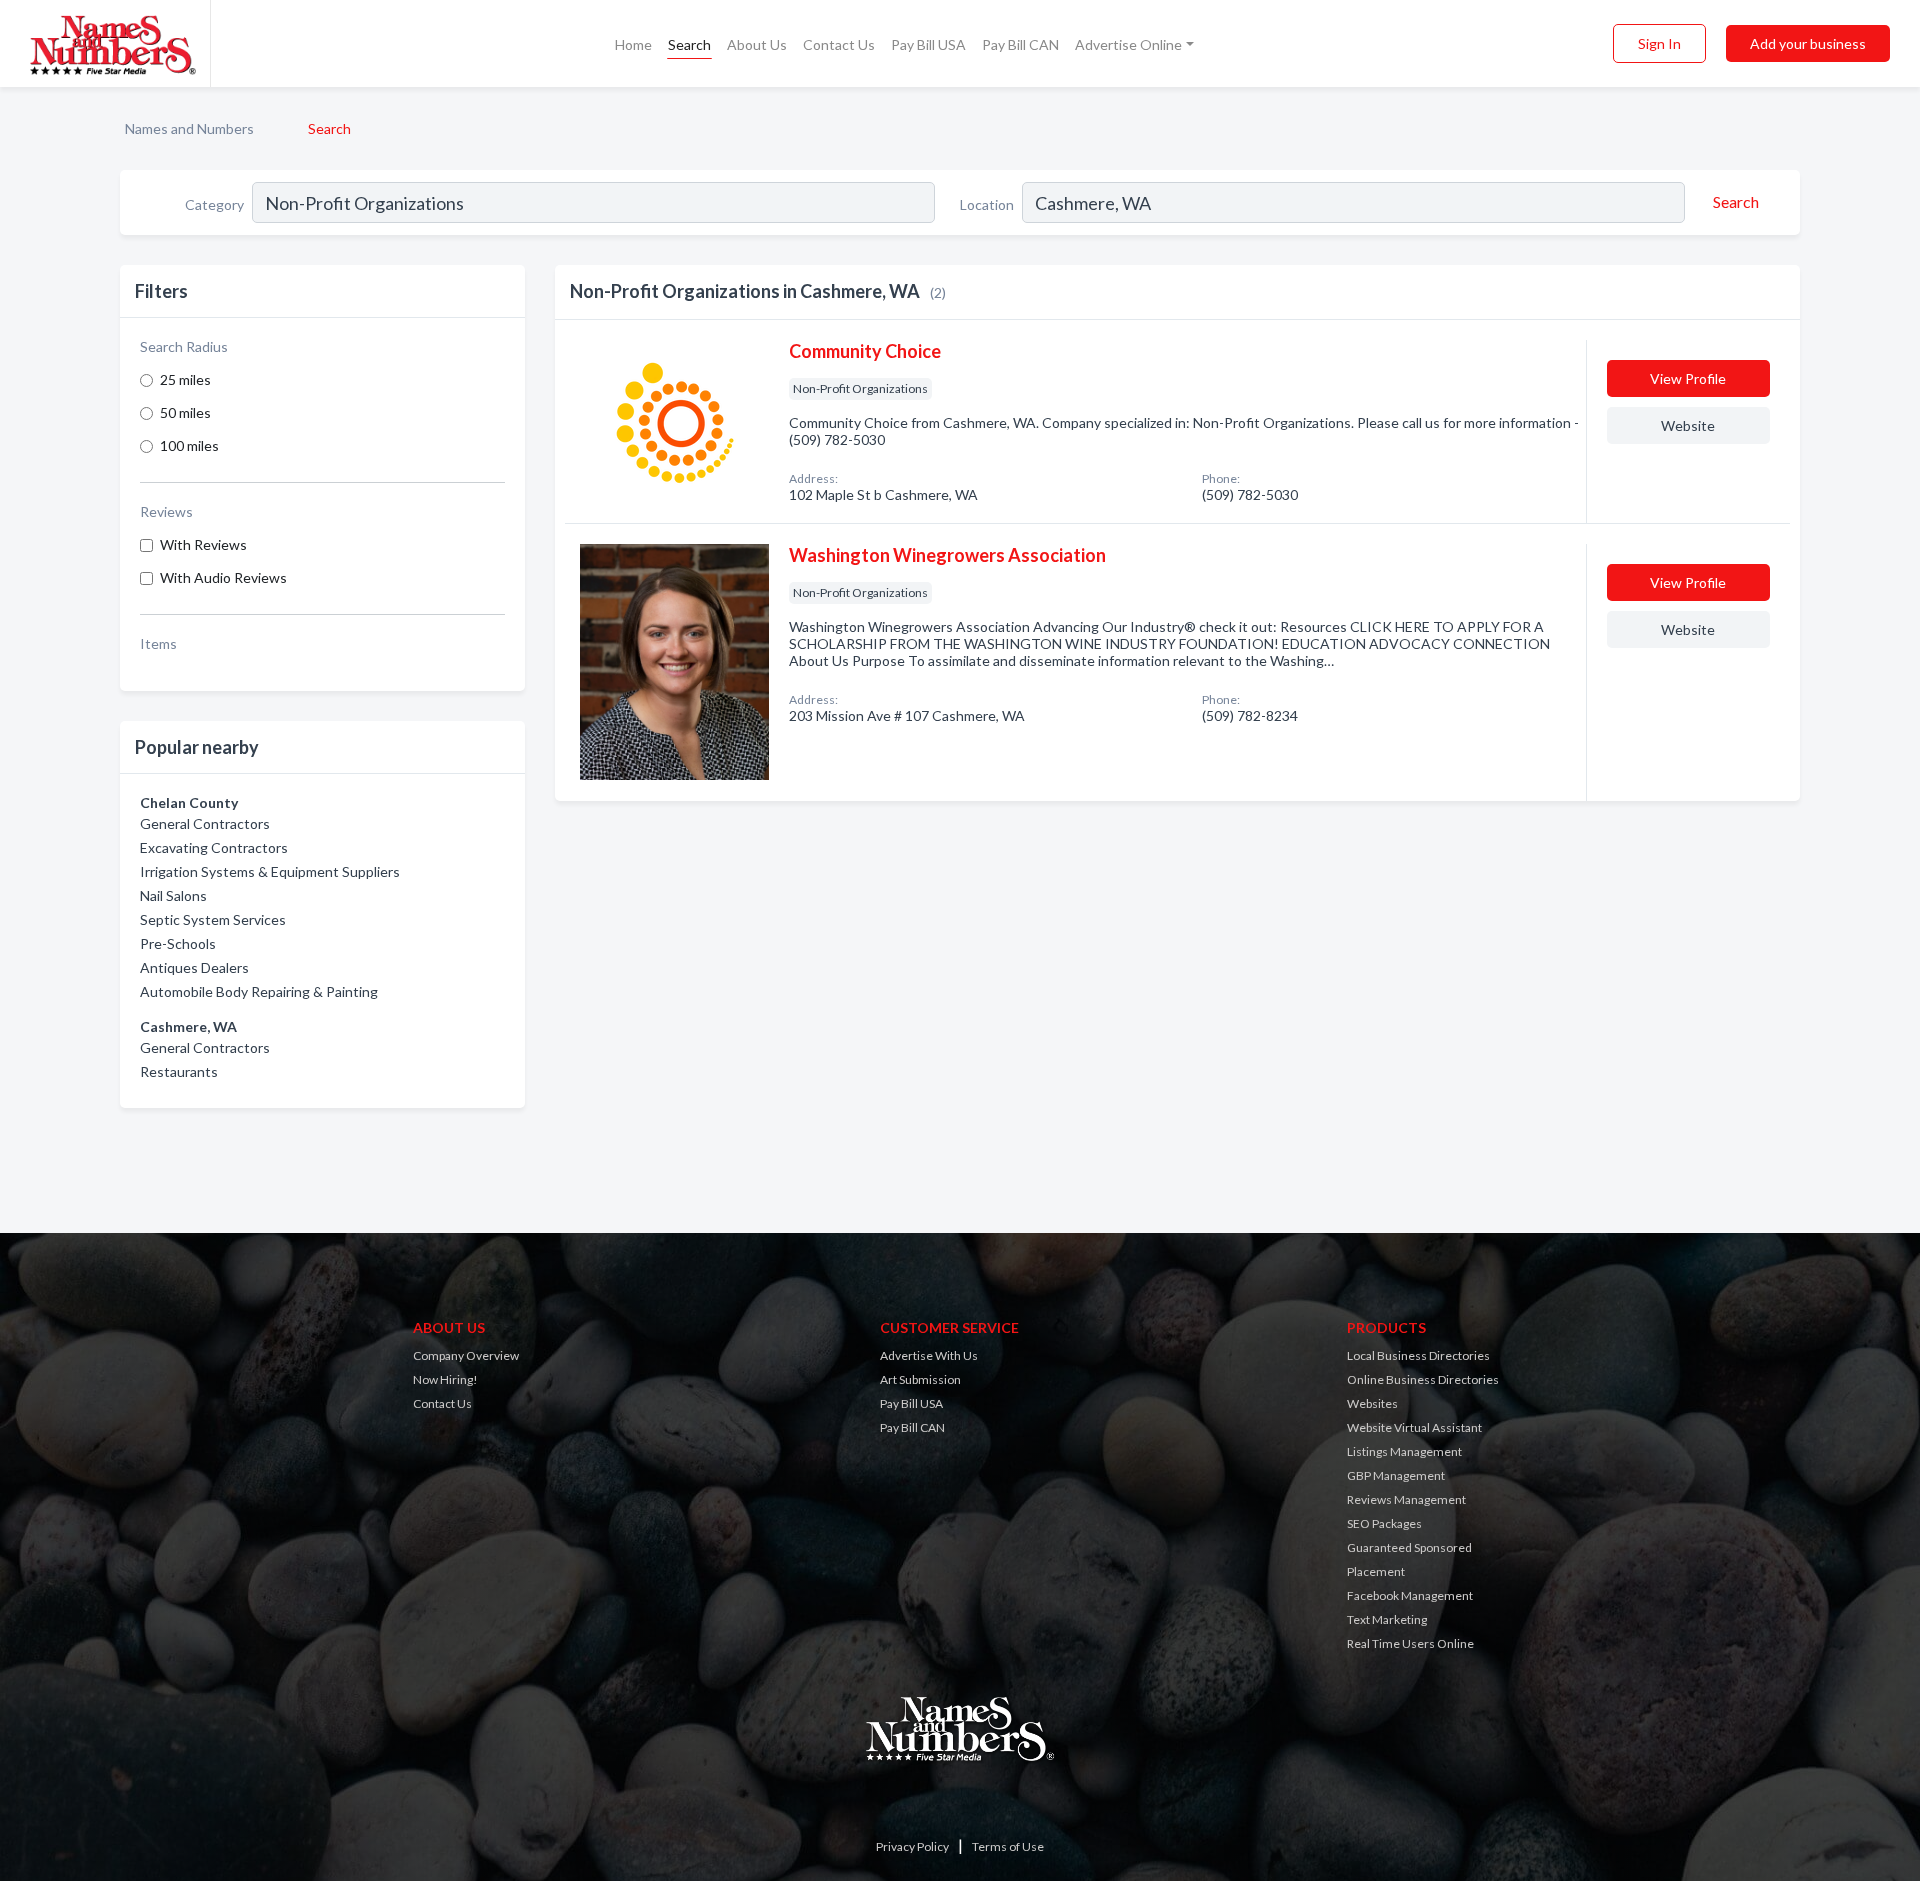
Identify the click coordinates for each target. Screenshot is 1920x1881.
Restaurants (179, 1071)
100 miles (189, 445)
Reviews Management (1406, 1499)
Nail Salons (173, 895)
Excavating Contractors (214, 847)
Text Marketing (1387, 1619)
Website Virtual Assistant (1414, 1427)
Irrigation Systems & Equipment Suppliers (270, 871)
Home (633, 44)
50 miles (185, 412)
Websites (1372, 1403)
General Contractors (205, 823)
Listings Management (1404, 1451)
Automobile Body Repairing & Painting (259, 991)
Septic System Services (213, 919)
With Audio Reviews (223, 577)
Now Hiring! (445, 1379)
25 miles (185, 379)
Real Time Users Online (1410, 1643)
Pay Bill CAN (1020, 44)
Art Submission (920, 1379)
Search (689, 44)
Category (214, 204)
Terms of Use (1008, 1846)
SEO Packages (1384, 1523)
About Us (757, 44)
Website (1688, 425)
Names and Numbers (189, 128)
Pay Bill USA (928, 44)
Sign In (1659, 43)
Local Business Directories (1418, 1355)
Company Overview (466, 1355)
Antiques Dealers (194, 967)
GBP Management (1396, 1475)
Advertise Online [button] (1128, 44)
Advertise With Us (929, 1355)
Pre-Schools (178, 943)
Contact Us (839, 44)
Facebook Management (1410, 1595)
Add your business (1808, 43)
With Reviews (203, 544)
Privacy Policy (912, 1846)
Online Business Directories (1423, 1379)
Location (987, 204)
